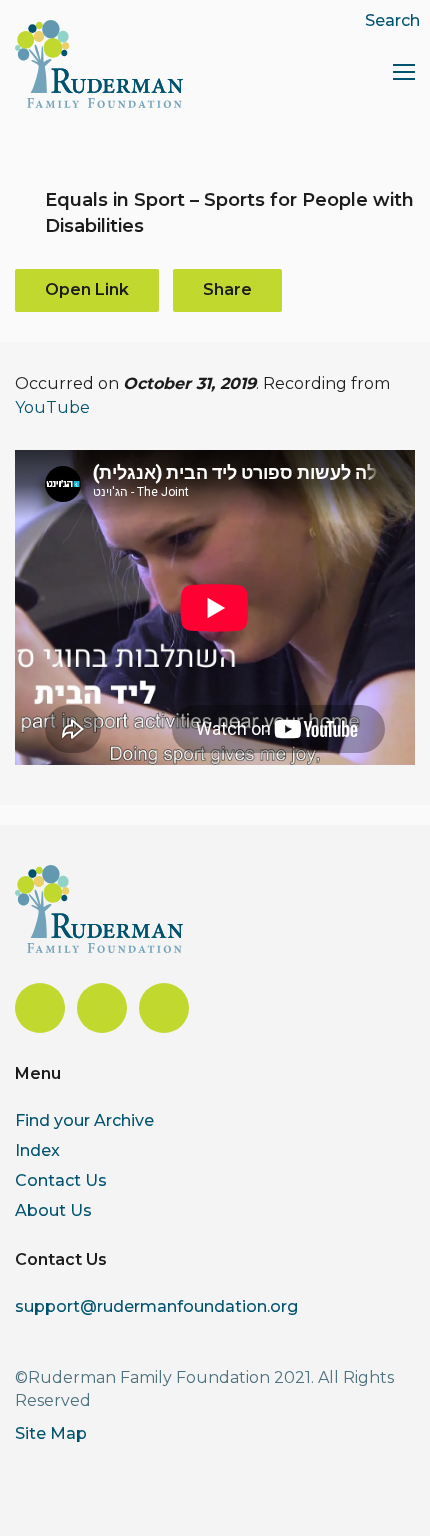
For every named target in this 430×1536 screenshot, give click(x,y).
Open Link (87, 289)
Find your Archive (84, 1120)
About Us (53, 1210)
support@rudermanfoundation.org (156, 1306)
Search (392, 20)
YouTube (52, 407)
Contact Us (61, 1180)
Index (37, 1150)
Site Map (51, 1433)
